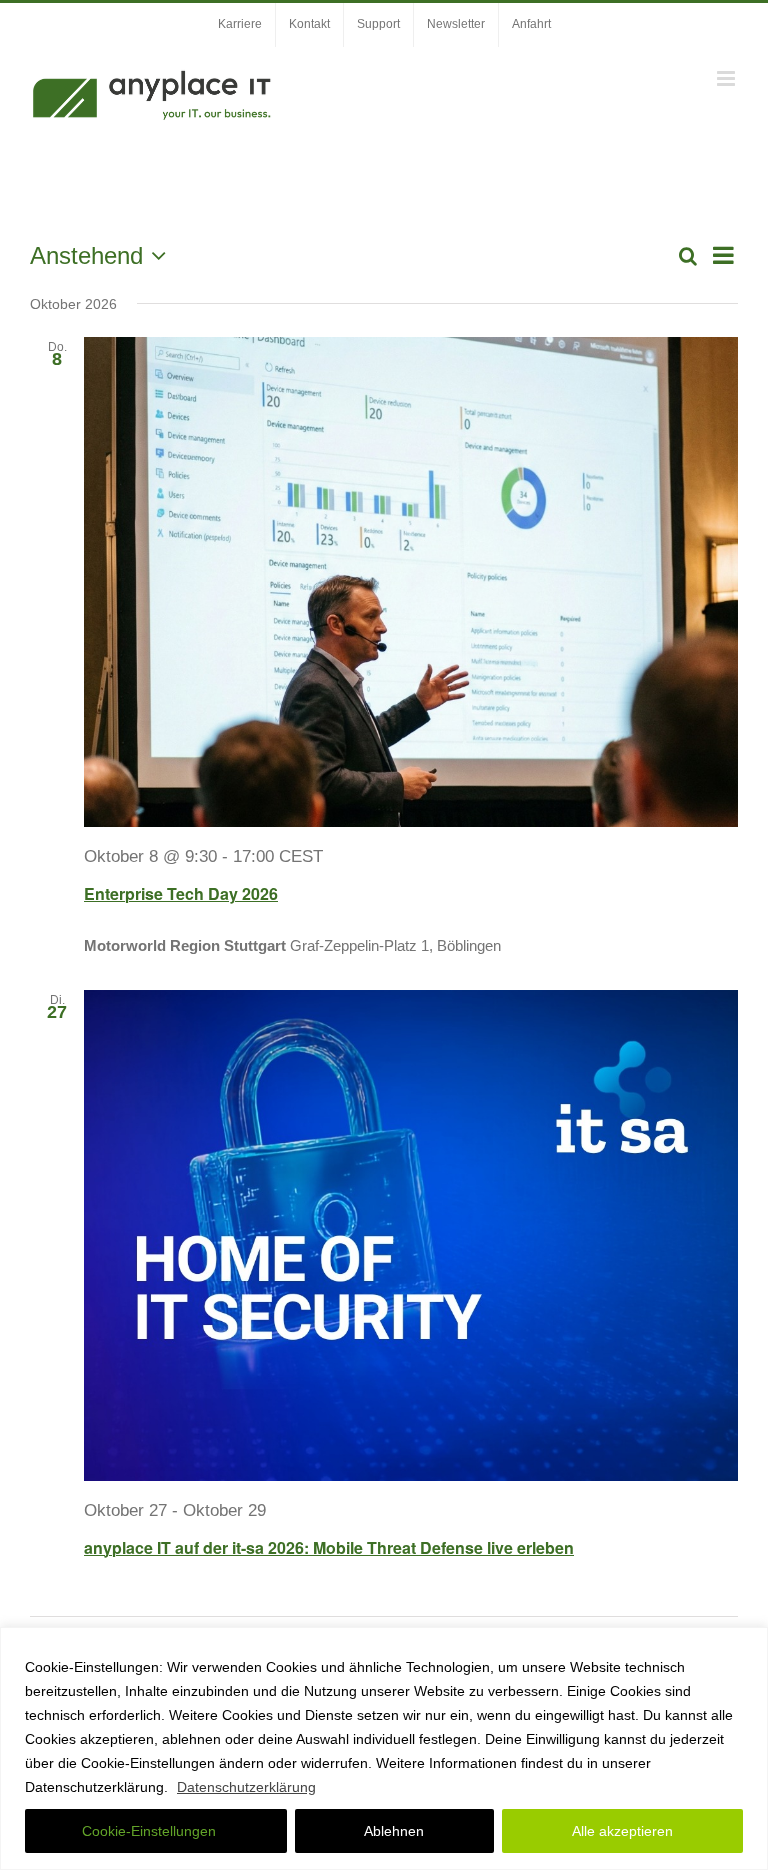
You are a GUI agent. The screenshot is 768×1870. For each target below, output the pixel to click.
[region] (384, 1748)
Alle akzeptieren (622, 1831)
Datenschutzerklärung (246, 1787)
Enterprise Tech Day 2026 (181, 893)
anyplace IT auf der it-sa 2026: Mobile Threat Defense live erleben (329, 1547)
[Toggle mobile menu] (727, 78)
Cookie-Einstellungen (149, 1831)
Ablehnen (394, 1831)
